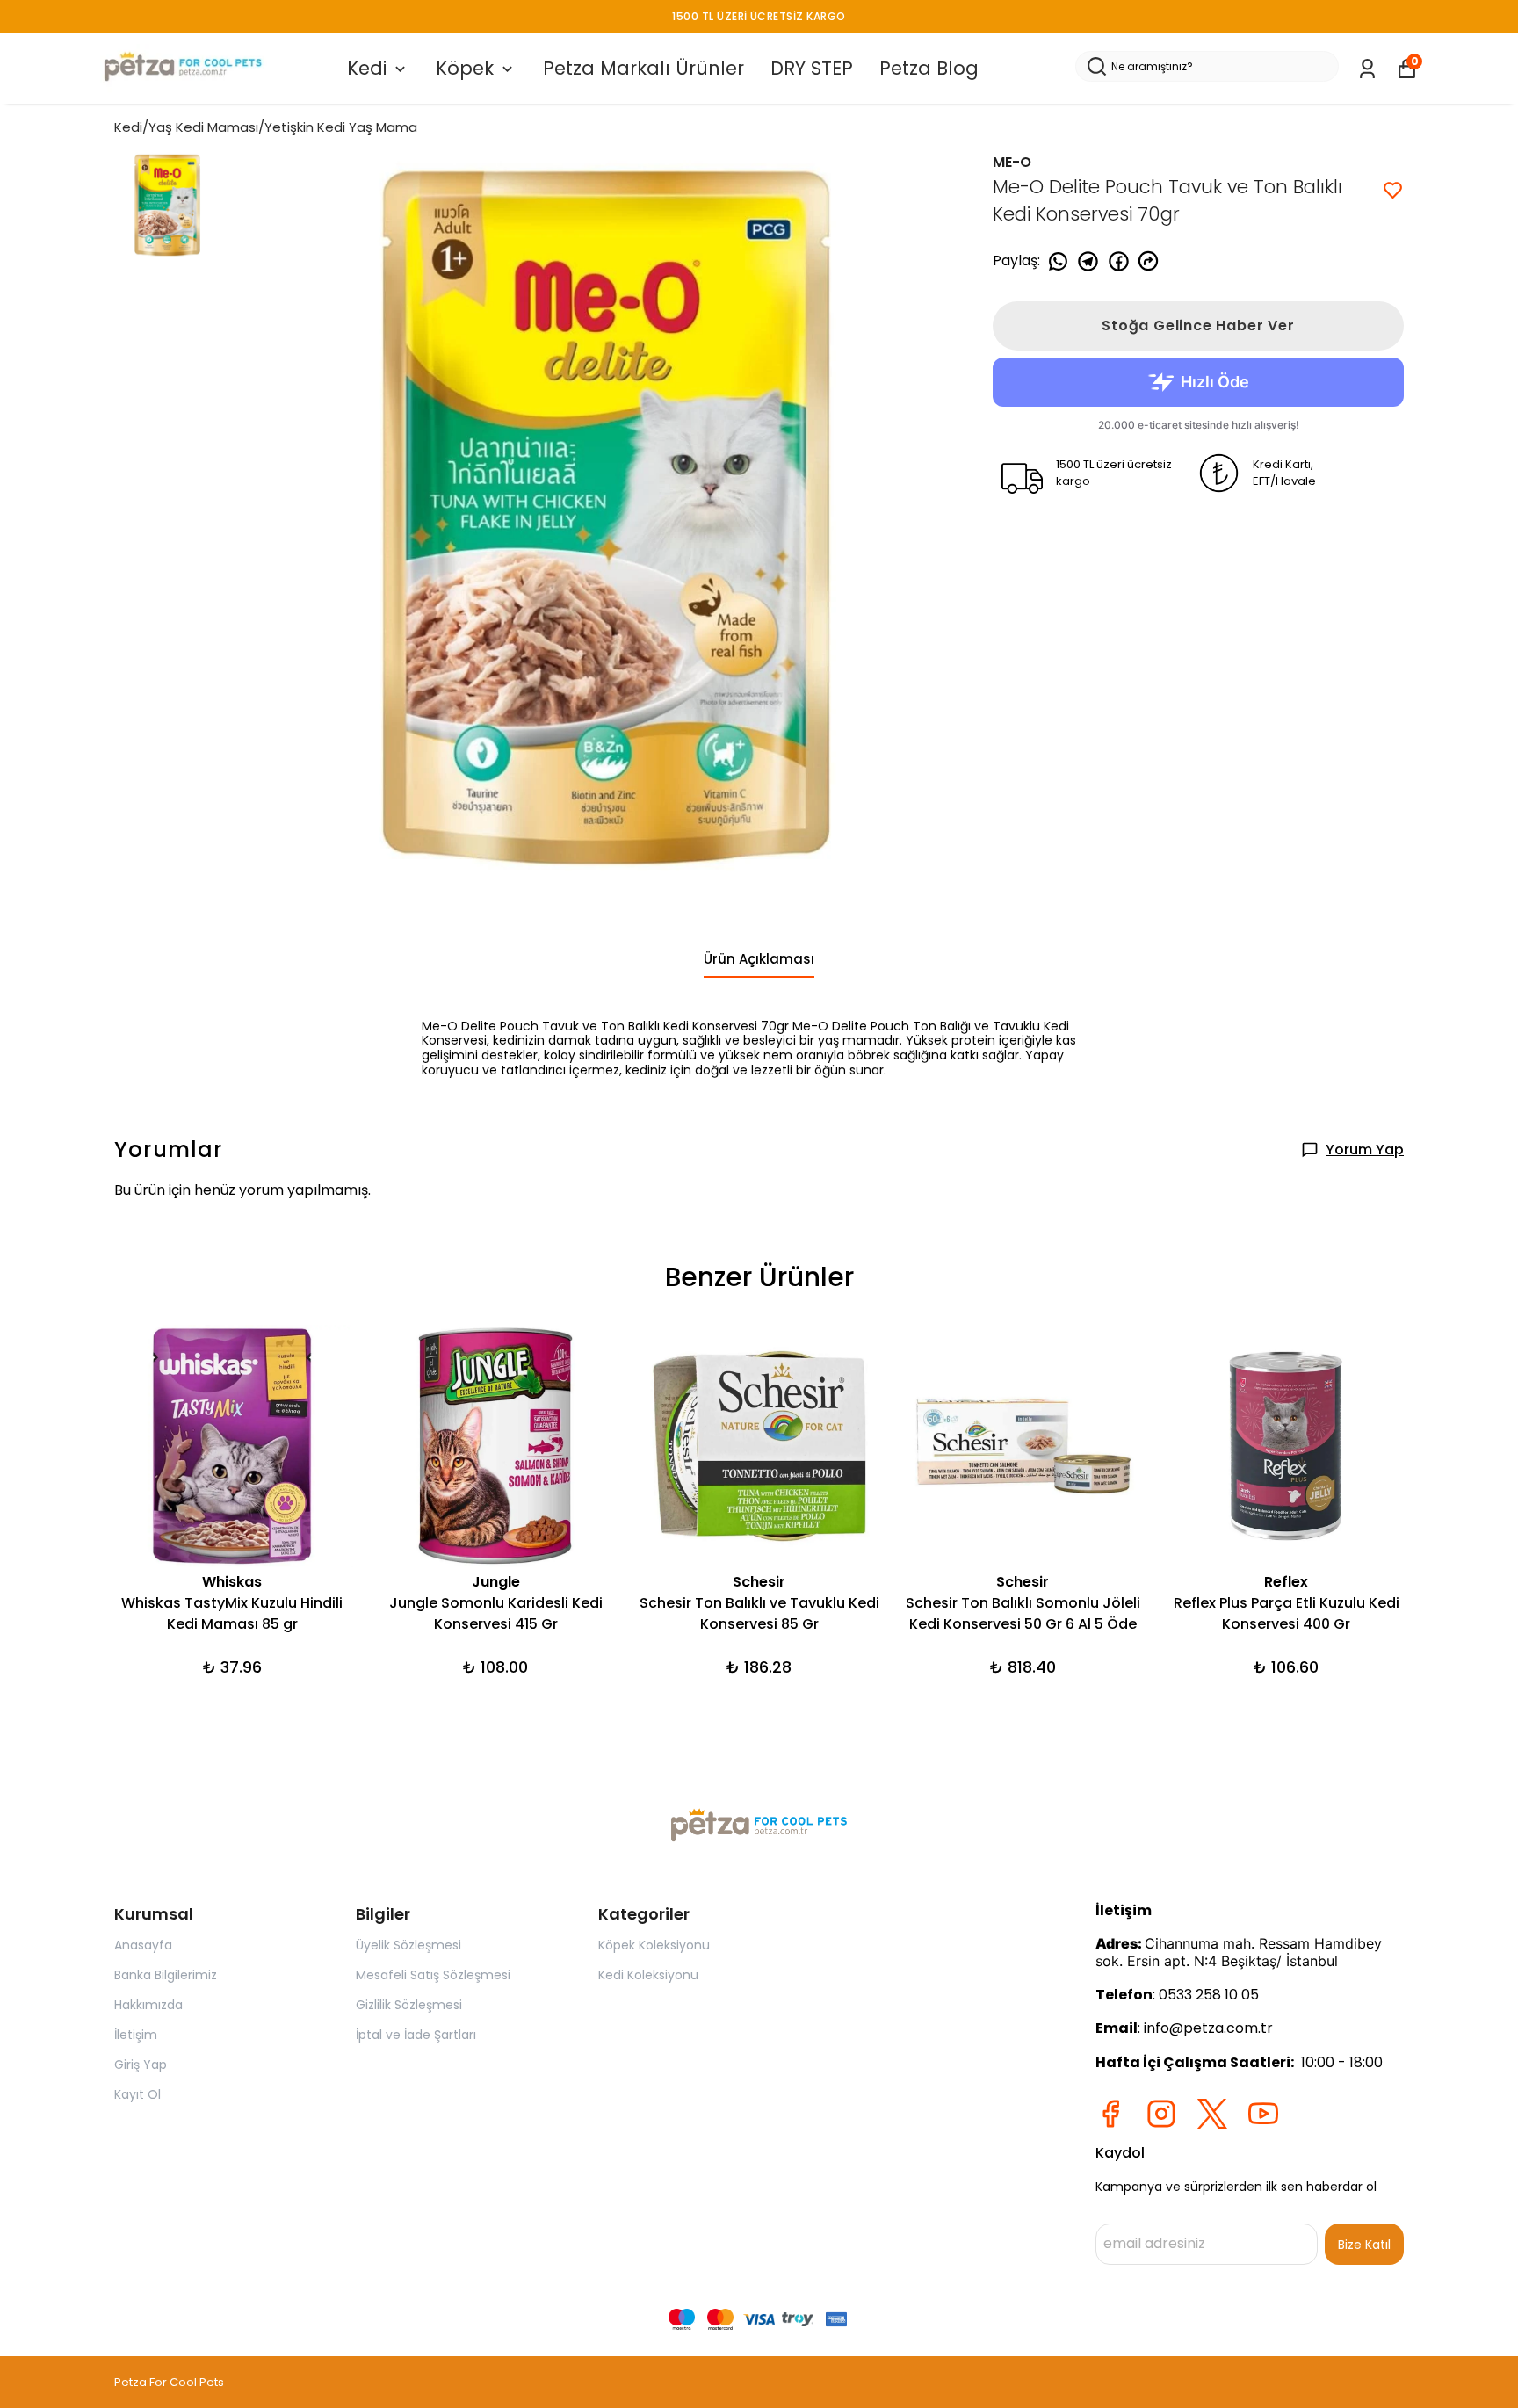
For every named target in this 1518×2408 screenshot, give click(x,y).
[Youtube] (1263, 2114)
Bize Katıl (1364, 2245)
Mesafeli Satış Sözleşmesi (433, 1975)
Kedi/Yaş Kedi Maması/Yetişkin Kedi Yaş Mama (266, 127)
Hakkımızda (148, 2005)
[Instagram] (1161, 2114)
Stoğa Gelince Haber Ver (1198, 325)
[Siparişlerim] (1367, 69)
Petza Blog (929, 68)
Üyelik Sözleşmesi (408, 1945)
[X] (1212, 2114)
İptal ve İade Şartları (416, 2035)
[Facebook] (1110, 2114)
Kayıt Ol (137, 2094)
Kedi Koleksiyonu (648, 1975)
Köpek (465, 68)
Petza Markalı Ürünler (643, 68)
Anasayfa (143, 1945)
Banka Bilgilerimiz (166, 1975)
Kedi (367, 68)
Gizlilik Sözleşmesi (409, 2005)
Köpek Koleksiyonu (654, 1945)
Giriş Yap (141, 2065)
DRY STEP (812, 68)
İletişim (136, 2035)
